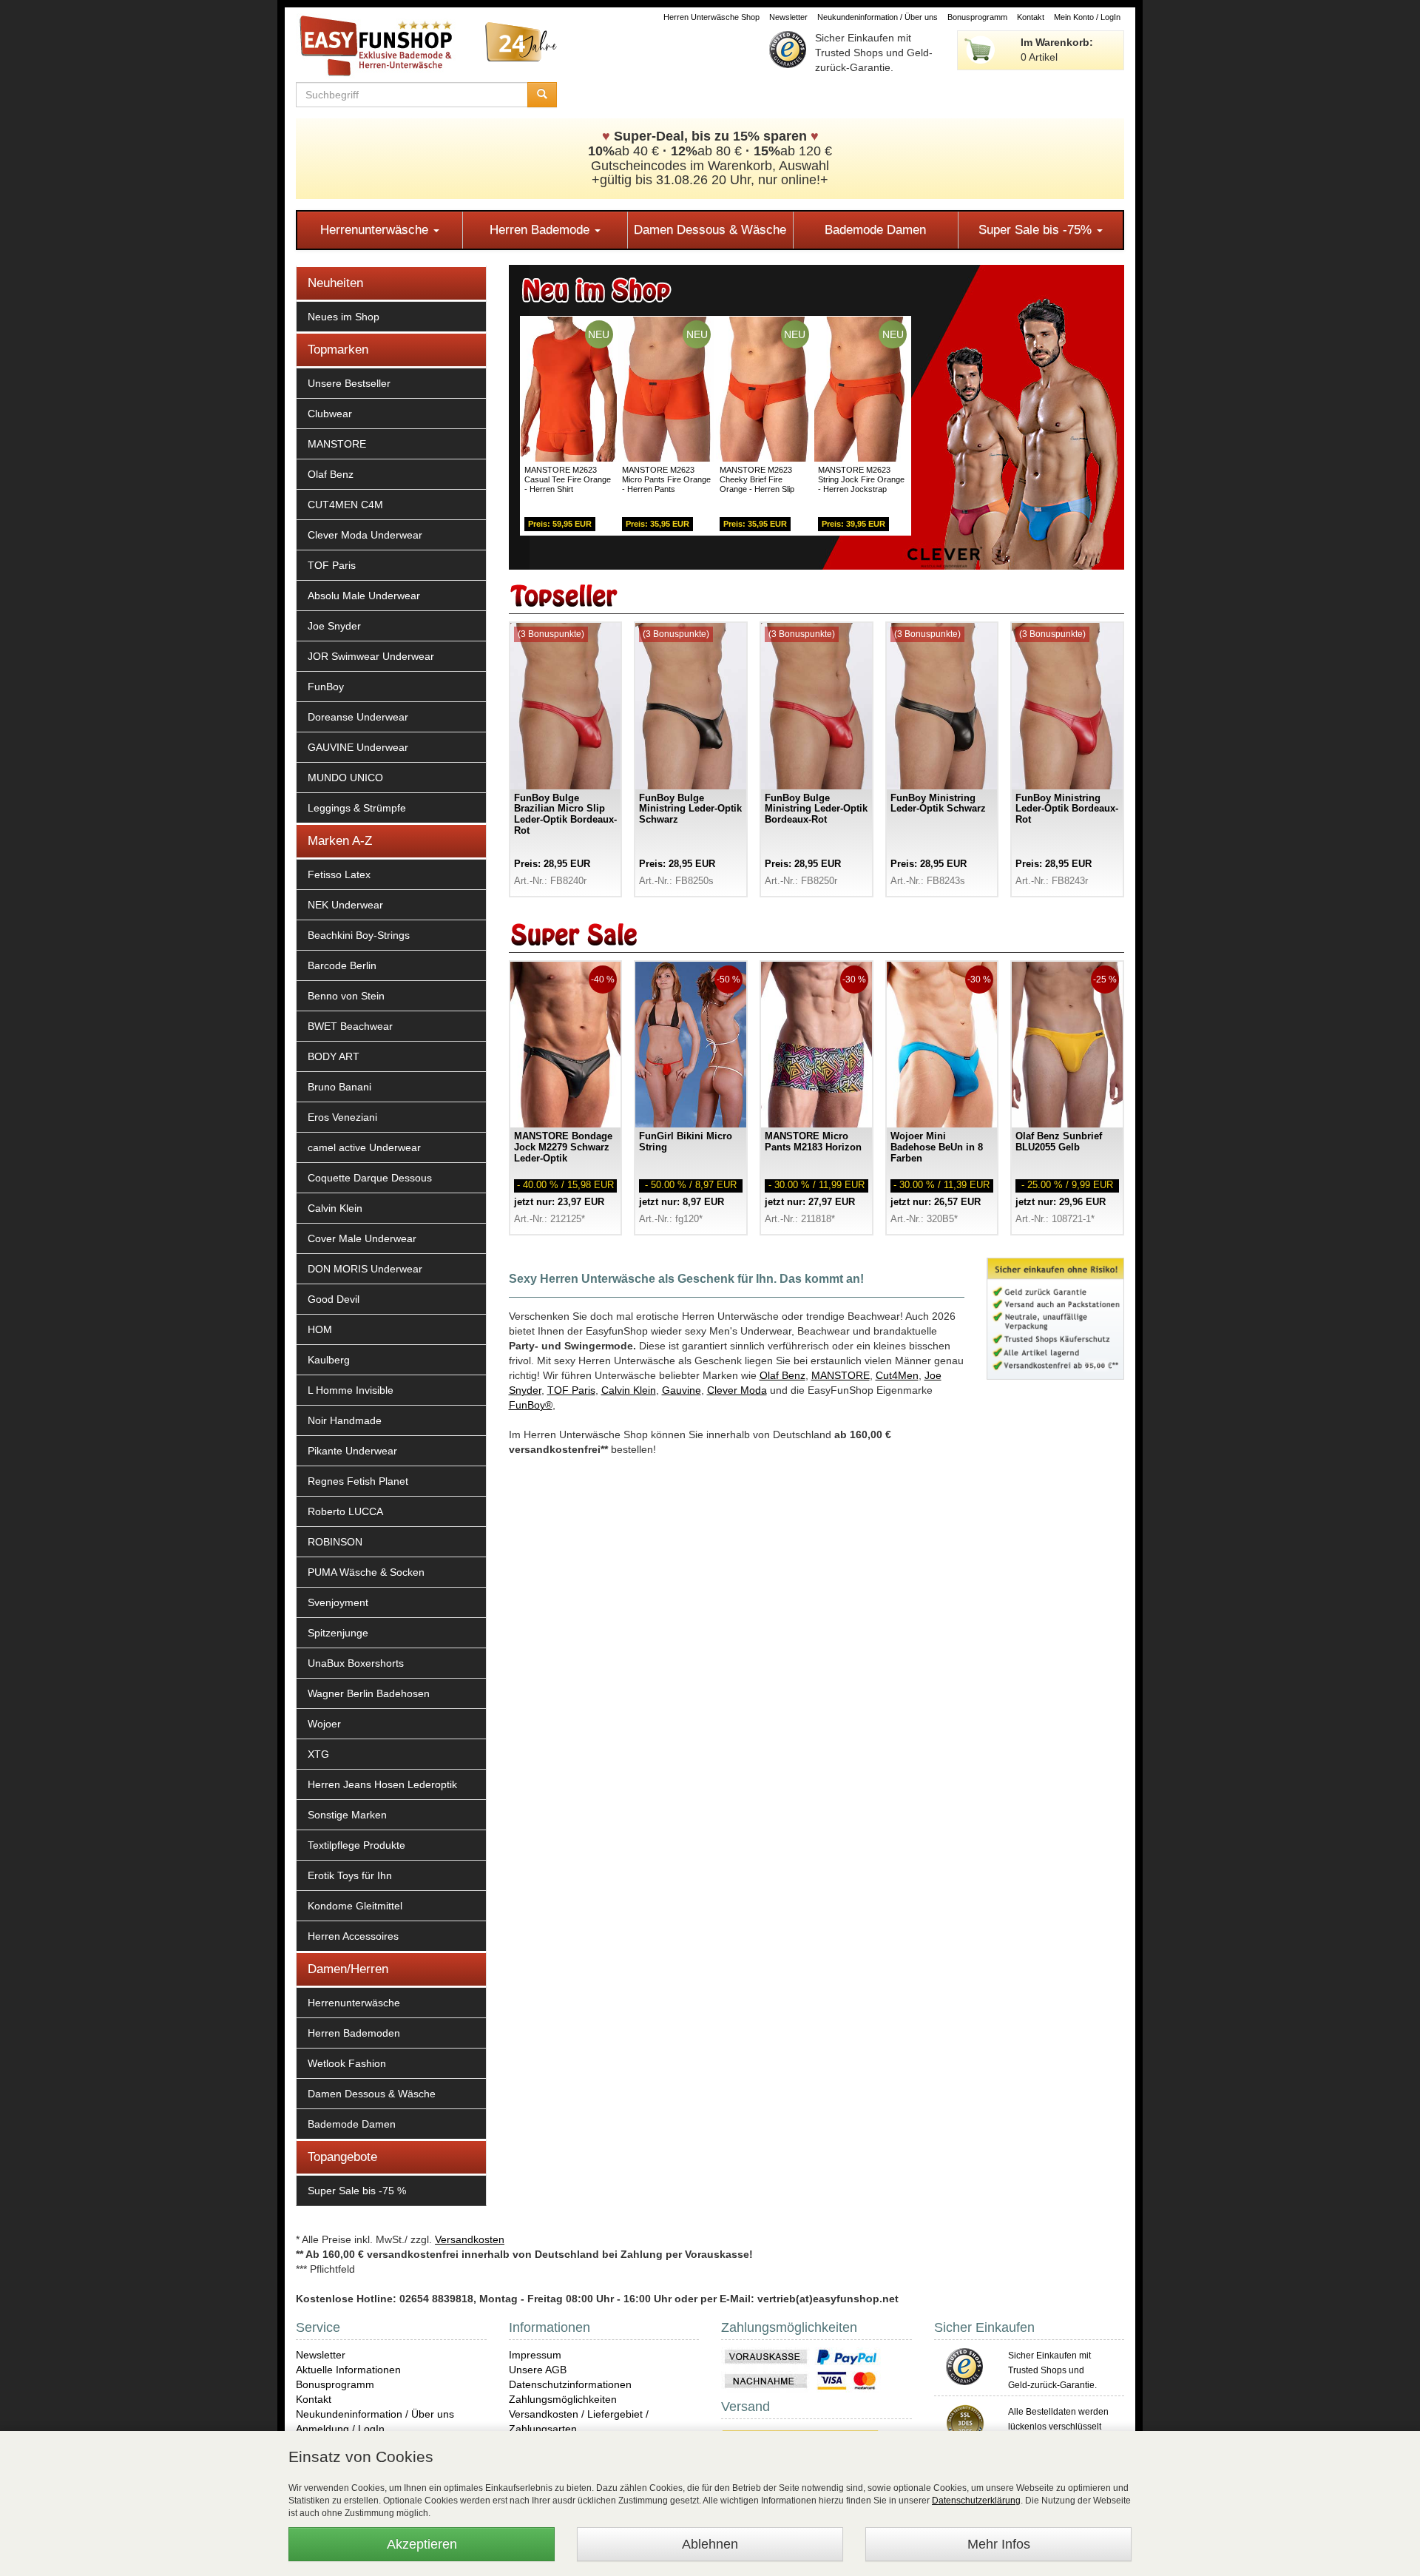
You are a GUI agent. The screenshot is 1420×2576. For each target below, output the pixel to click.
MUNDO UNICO (345, 778)
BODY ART (334, 1056)
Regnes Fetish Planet (358, 1481)
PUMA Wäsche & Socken (366, 1572)
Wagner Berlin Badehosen (369, 1693)
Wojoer (324, 1724)
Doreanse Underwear (358, 717)
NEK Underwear (345, 905)
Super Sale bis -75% (1037, 230)
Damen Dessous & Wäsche (710, 230)
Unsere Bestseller (349, 383)
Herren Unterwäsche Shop (711, 17)
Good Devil (334, 1299)
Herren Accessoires (353, 1936)
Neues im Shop (344, 317)
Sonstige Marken (347, 1815)
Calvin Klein (335, 1208)
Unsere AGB (538, 2370)
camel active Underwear (364, 1147)
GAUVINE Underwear (358, 747)
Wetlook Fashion (347, 2063)
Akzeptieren (422, 2544)
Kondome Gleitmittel (355, 1906)
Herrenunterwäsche (376, 230)
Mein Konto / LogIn (1087, 17)
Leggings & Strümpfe (357, 808)
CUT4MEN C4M (345, 505)
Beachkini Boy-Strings (359, 935)
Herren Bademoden (354, 2033)
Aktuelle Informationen (348, 2370)
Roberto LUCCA (345, 1511)
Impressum (535, 2355)
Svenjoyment (338, 1602)
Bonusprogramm (977, 17)
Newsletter (788, 17)
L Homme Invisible (351, 1390)
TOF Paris (332, 565)
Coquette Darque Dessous (370, 1178)
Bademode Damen (875, 230)
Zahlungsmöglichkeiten (563, 2399)
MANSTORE (337, 444)
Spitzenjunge (338, 1633)
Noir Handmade (345, 1420)
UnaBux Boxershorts (356, 1663)
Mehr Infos (999, 2544)
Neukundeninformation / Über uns (878, 17)
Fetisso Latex (339, 874)
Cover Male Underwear (362, 1238)
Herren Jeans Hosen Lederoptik (382, 1784)
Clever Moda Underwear (365, 535)
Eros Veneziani (342, 1117)
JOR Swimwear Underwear (371, 656)
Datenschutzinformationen (570, 2384)
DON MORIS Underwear (365, 1269)
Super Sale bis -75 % (357, 2191)
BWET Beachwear (350, 1026)
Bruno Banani (339, 1087)
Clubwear (330, 414)
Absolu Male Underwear (364, 596)
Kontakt (1031, 17)
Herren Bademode (541, 230)
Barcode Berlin (342, 965)
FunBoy (326, 687)
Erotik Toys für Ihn (350, 1875)
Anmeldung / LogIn (340, 2429)
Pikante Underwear (352, 1451)
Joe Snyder (334, 626)
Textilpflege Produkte (356, 1845)
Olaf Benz (331, 474)
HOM (320, 1329)
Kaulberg (329, 1360)
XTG (318, 1754)
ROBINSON (335, 1542)
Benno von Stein (346, 996)
